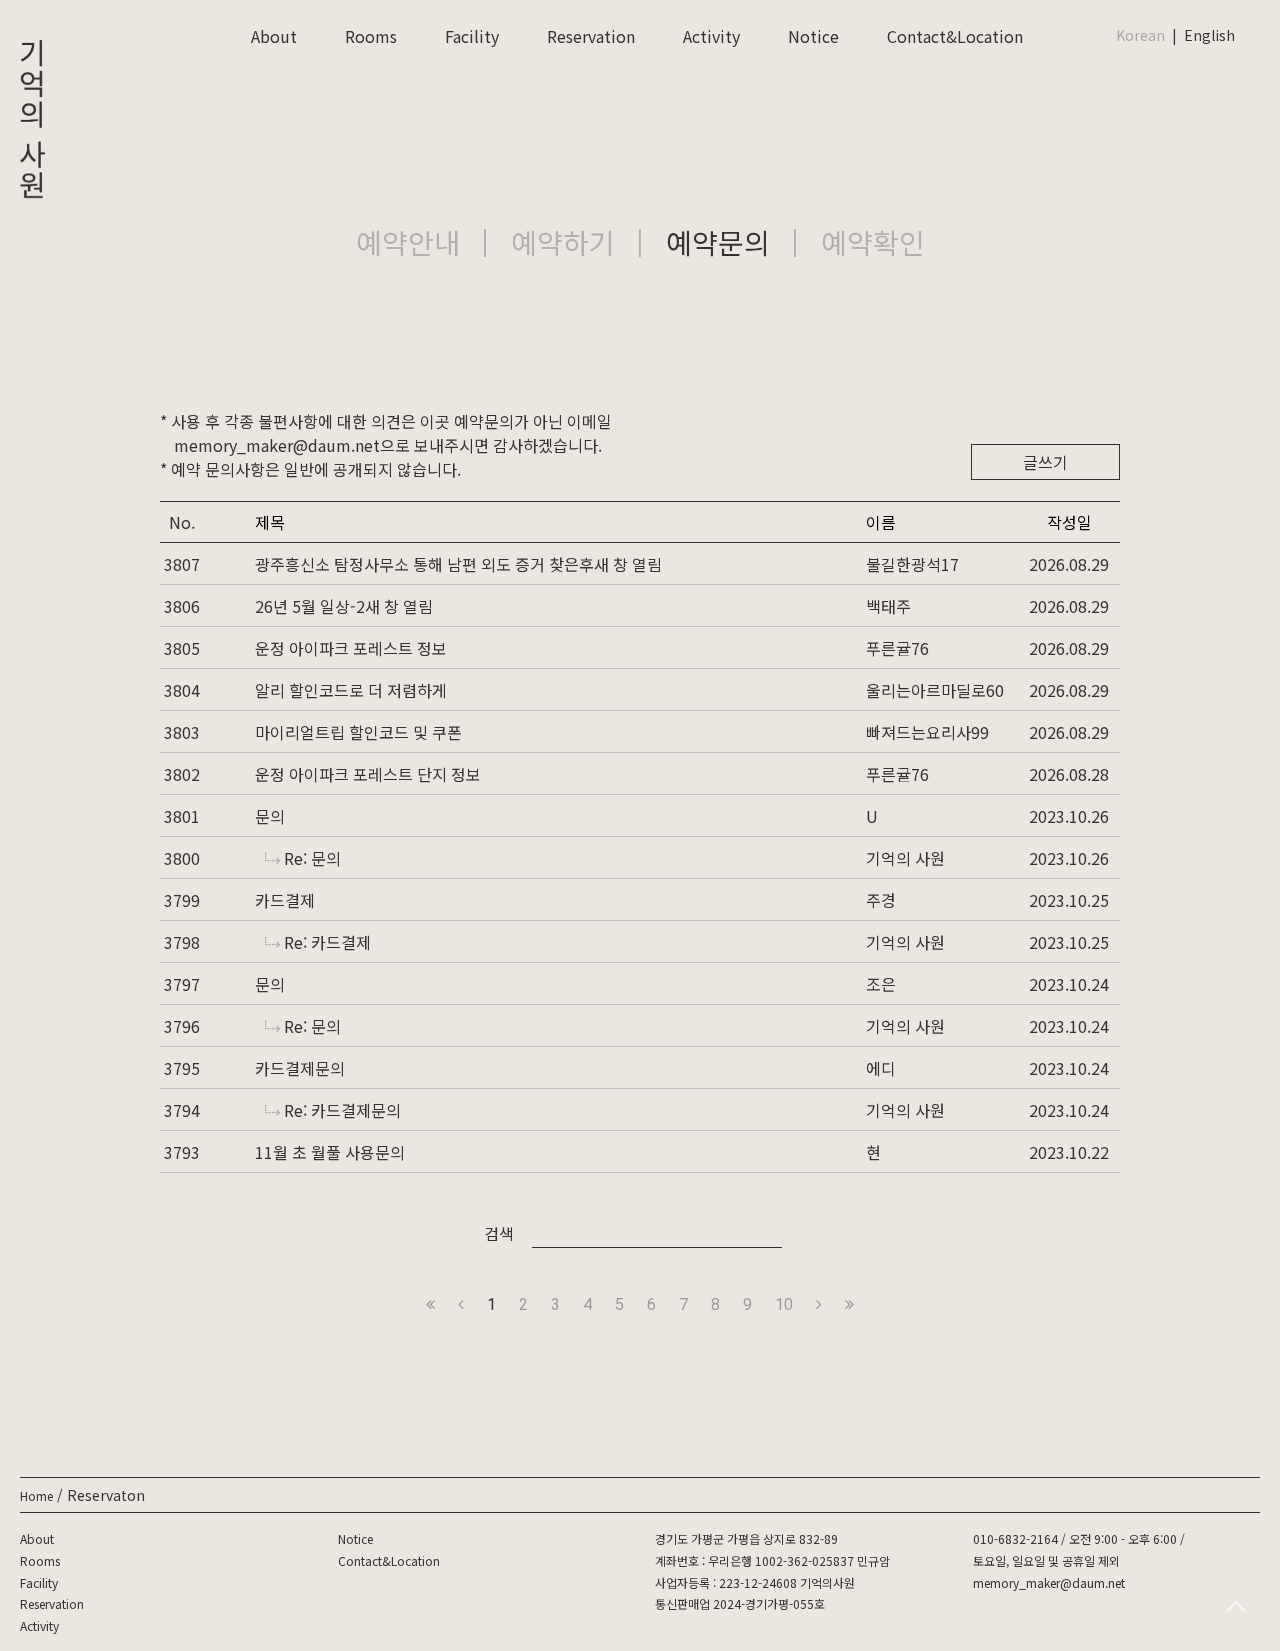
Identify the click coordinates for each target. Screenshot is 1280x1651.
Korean (1140, 35)
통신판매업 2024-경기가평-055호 (740, 1603)
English (1209, 35)
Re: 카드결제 (327, 942)
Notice (813, 36)
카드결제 (285, 900)
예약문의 (718, 242)
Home (36, 1495)
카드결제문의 (300, 1068)
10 (784, 1304)
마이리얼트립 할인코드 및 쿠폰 (358, 732)
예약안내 (408, 242)
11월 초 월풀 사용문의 (330, 1152)
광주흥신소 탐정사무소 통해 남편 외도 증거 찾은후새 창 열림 (458, 564)
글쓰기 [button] (1045, 462)
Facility (472, 36)
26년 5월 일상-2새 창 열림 (344, 606)
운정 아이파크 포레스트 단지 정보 (368, 774)
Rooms (371, 36)
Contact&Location (955, 36)
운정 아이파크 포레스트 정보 (351, 648)
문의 (270, 816)
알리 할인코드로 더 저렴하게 (351, 690)
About (274, 36)
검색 (499, 1233)
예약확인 (873, 242)
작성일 (1069, 522)
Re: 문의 (312, 858)
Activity (711, 36)
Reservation (591, 36)
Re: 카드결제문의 (342, 1110)
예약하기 (563, 242)
